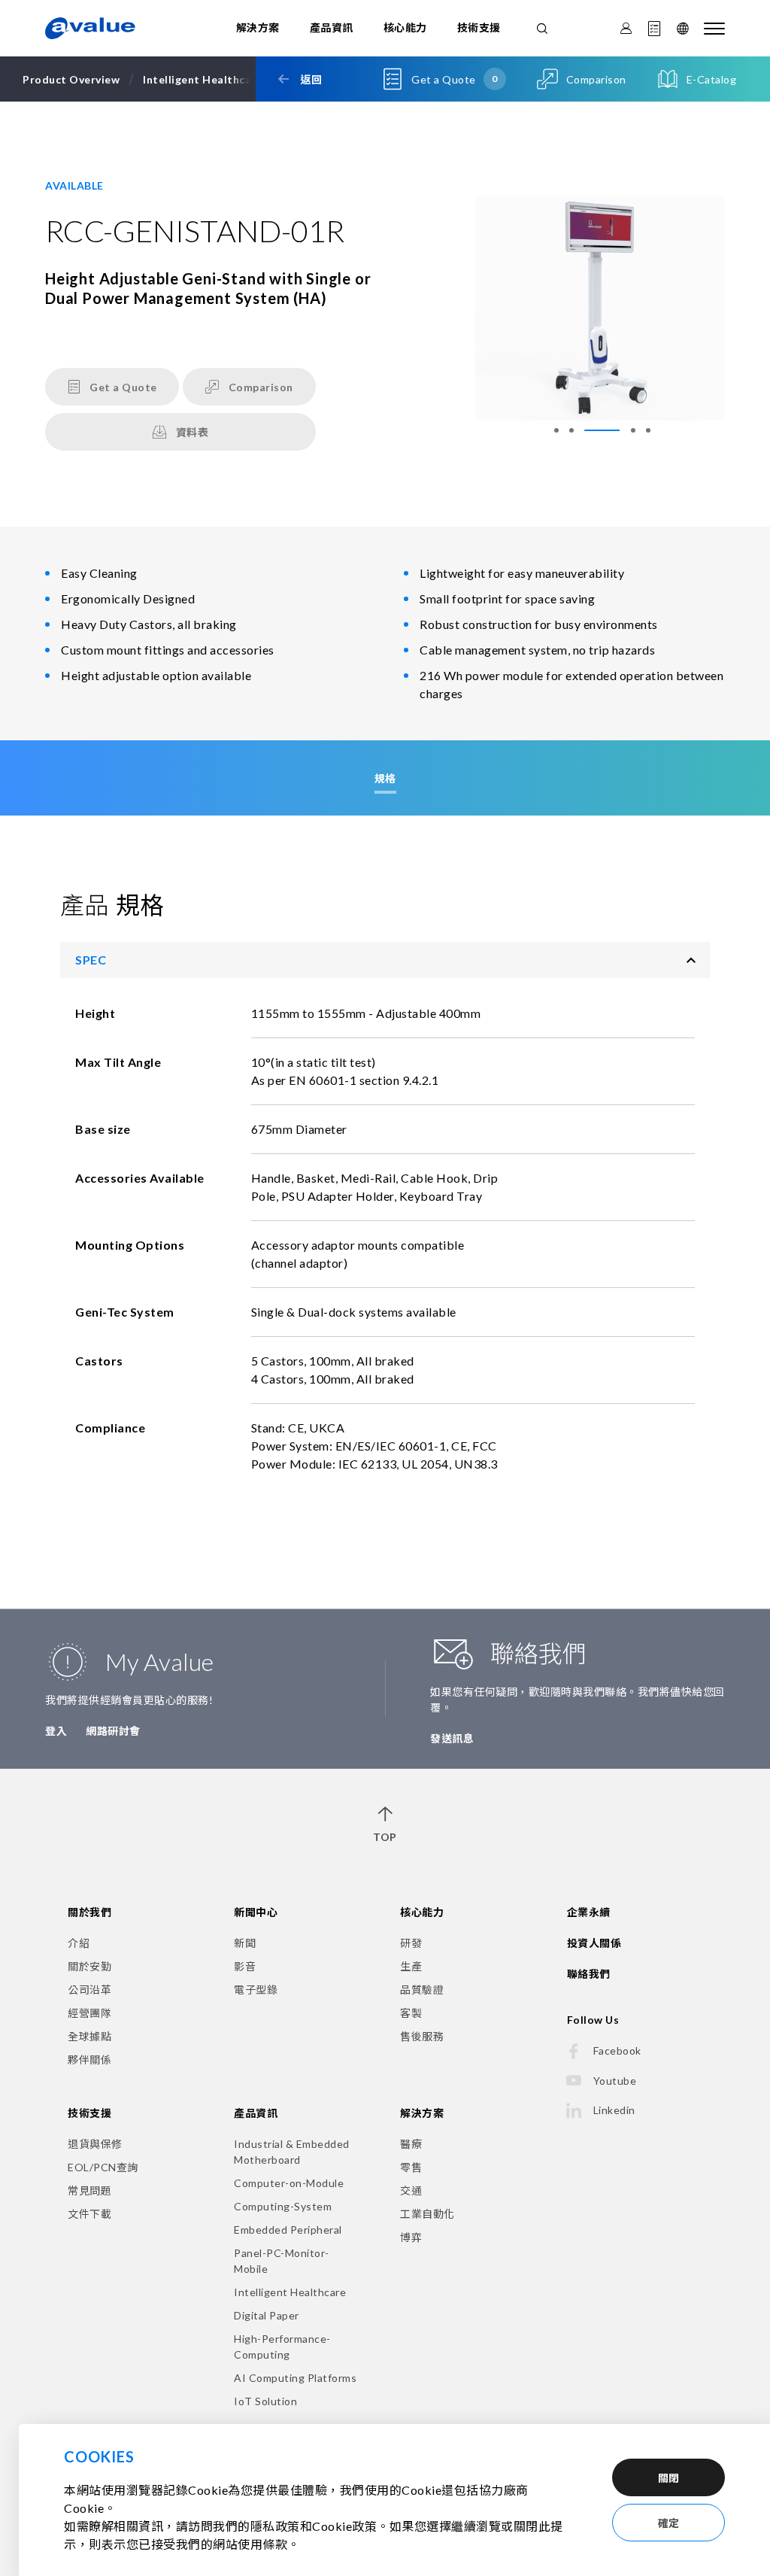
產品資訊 (332, 27)
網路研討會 (113, 1731)
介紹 (79, 1943)
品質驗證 (422, 1990)
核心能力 (405, 27)
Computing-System (283, 2206)
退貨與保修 (95, 2144)
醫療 (411, 2144)
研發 (411, 1943)
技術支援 (479, 27)
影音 (245, 1966)
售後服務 (422, 2036)
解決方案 (258, 27)
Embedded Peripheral (288, 2230)
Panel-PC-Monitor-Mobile (282, 2261)
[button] (556, 430)
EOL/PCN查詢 (103, 2167)
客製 (411, 2013)
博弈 (411, 2237)
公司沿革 (89, 1990)
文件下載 (89, 2214)
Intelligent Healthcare (290, 2292)
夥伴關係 (89, 2060)
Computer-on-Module (289, 2183)
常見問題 (89, 2190)
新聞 (245, 1943)
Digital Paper (267, 2315)
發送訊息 (452, 1738)
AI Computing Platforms (295, 2378)
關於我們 (89, 1912)
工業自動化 (427, 2214)
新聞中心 (256, 1912)
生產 (411, 1966)
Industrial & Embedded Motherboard (292, 2152)
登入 (56, 1731)
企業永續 (589, 1912)
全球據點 (89, 2036)
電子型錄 (256, 1990)
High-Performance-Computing (282, 2347)
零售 (411, 2167)
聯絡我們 (589, 1974)
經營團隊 (89, 2013)
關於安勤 (89, 1966)
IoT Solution (265, 2401)
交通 (411, 2190)
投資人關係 (594, 1943)
